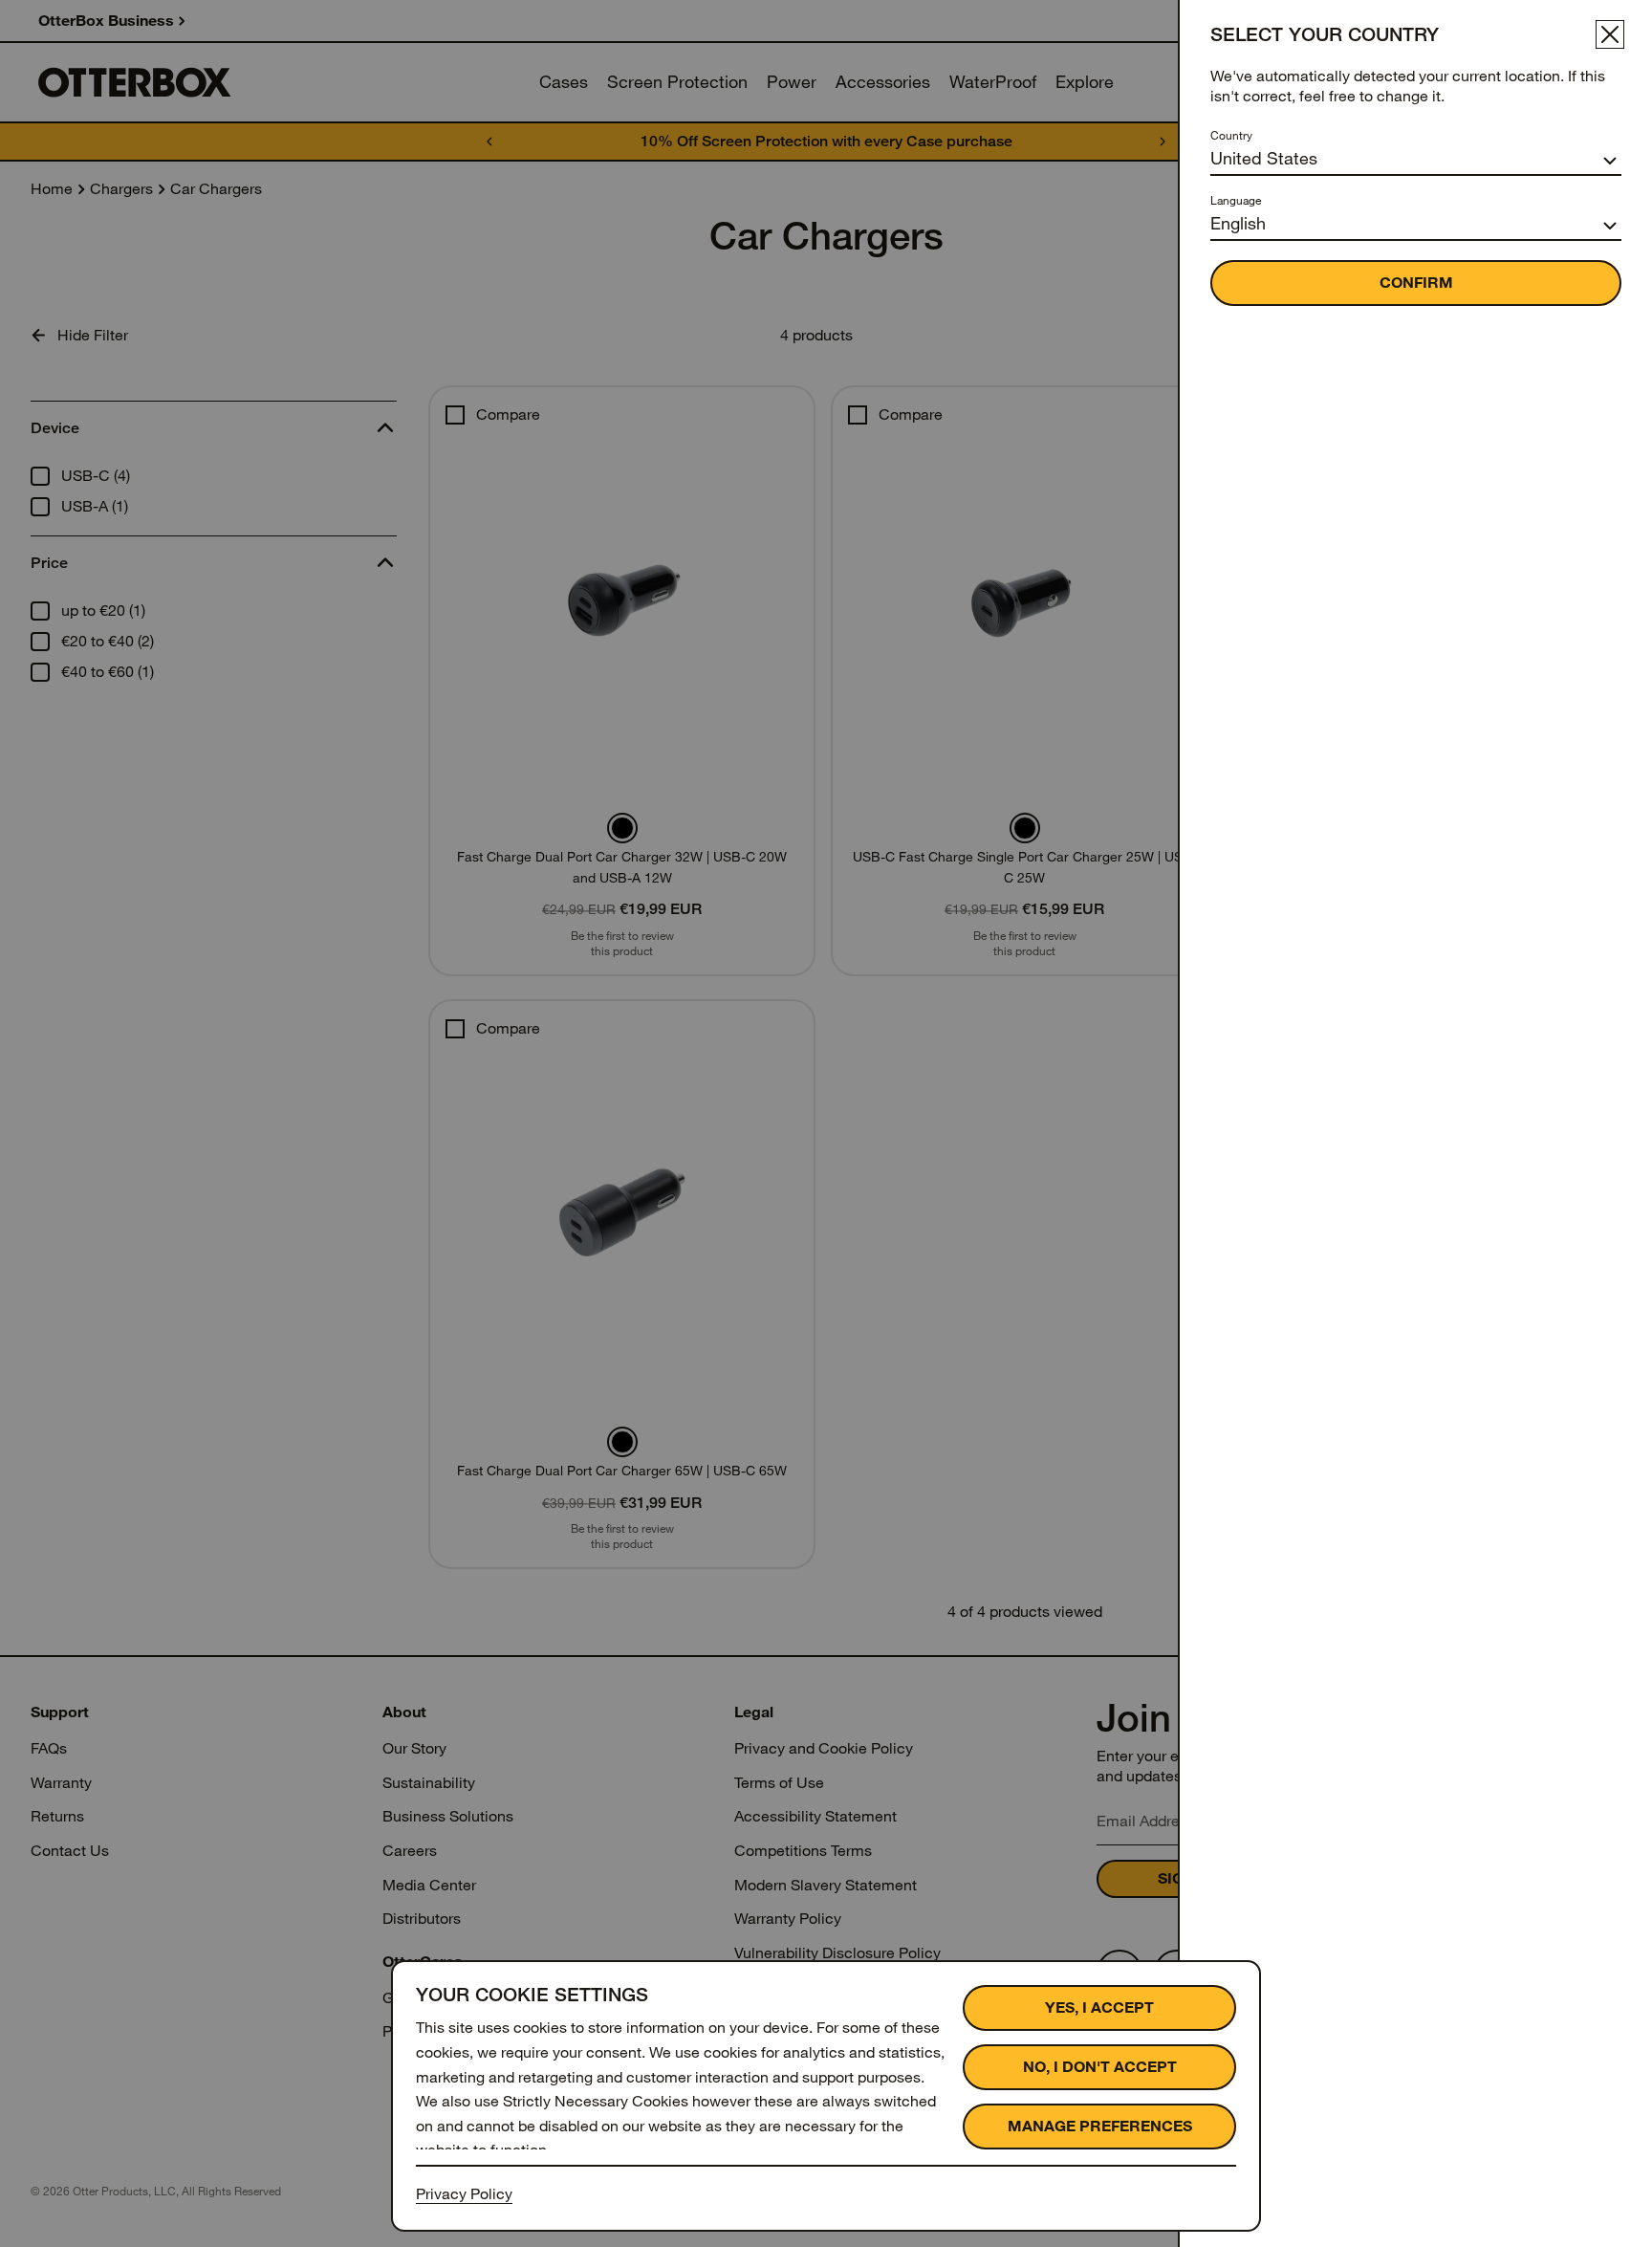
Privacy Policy (464, 2194)
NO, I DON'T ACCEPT (1100, 2067)
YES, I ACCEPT (1099, 2007)
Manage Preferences (1100, 2126)
